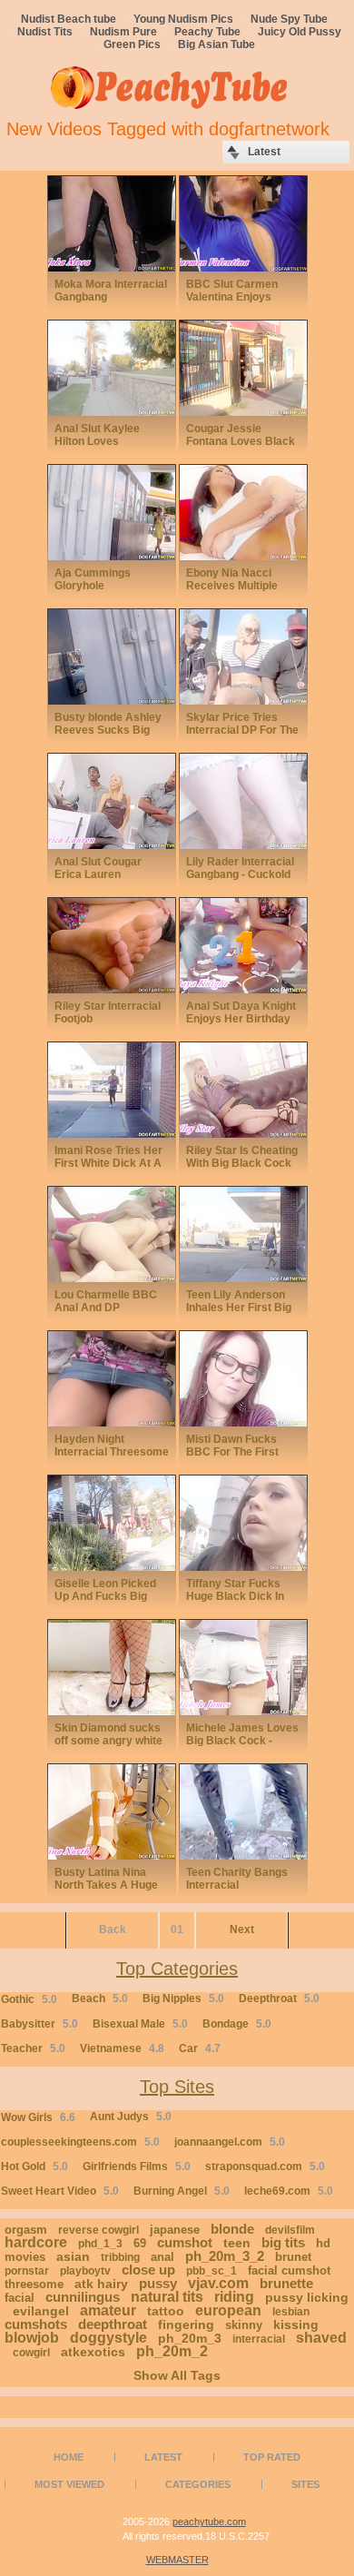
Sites (305, 2484)
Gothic (29, 1999)
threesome (34, 2284)
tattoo (166, 2311)
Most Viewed (69, 2484)
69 (140, 2243)
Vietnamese (122, 2048)
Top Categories (177, 1969)
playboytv (85, 2271)
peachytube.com (209, 2522)
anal (162, 2257)
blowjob (32, 2338)
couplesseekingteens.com (80, 2142)
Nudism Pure (123, 32)
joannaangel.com (230, 2142)
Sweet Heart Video (60, 2191)
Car (200, 2048)
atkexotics (93, 2352)
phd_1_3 (100, 2244)
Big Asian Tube (216, 44)
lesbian (291, 2312)
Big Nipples (183, 1999)
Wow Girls (38, 2117)
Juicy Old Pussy (300, 32)
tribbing (120, 2257)
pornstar (27, 2271)
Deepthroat (279, 1999)
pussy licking (307, 2297)
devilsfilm (290, 2230)
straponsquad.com (265, 2166)
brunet (293, 2257)
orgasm (26, 2230)
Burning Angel (182, 2191)
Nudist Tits (45, 32)
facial (20, 2298)
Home (69, 2457)
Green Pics (132, 44)
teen (237, 2243)
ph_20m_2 (172, 2351)
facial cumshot (289, 2270)
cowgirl (31, 2353)
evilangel (41, 2311)
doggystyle (108, 2338)
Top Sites (177, 2087)
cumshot (185, 2242)
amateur (108, 2310)
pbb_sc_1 (211, 2271)
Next (242, 1930)
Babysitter (39, 2024)
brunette (286, 2283)
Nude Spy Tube (289, 19)
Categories (198, 2484)
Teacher (33, 2048)
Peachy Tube (207, 32)
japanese (175, 2230)
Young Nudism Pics (183, 19)
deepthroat (113, 2324)
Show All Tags (177, 2375)
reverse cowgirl (98, 2230)
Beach (100, 1999)
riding (234, 2297)
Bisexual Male (140, 2024)
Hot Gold (34, 2166)
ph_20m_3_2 (225, 2256)
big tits (283, 2242)
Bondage (237, 2024)
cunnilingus (83, 2297)
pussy (158, 2283)
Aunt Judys (131, 2117)
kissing (296, 2324)
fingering (186, 2324)
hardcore (36, 2242)
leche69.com (289, 2191)
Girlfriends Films (137, 2166)
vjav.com (218, 2283)
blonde (232, 2229)
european (228, 2310)
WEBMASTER (177, 2560)
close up (148, 2270)
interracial (259, 2339)
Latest (163, 2457)
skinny (244, 2325)
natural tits (167, 2297)
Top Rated (272, 2457)
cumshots (36, 2324)
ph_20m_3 (190, 2338)
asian (73, 2256)
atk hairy (101, 2284)
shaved (321, 2338)
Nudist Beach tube (69, 19)
